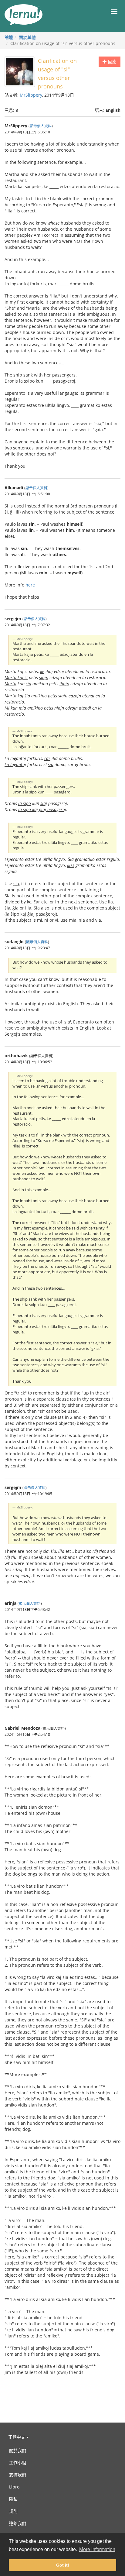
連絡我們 (18, 2523)
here (30, 585)
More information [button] (97, 2549)
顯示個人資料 (41, 126)
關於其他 (27, 37)
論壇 (9, 37)
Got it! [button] (63, 2565)
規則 (13, 2511)
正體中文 (17, 2437)
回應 (112, 62)
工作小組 (18, 2463)
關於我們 (18, 2450)
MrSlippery (31, 95)
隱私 (13, 2499)
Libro (14, 2487)
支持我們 (18, 2475)
